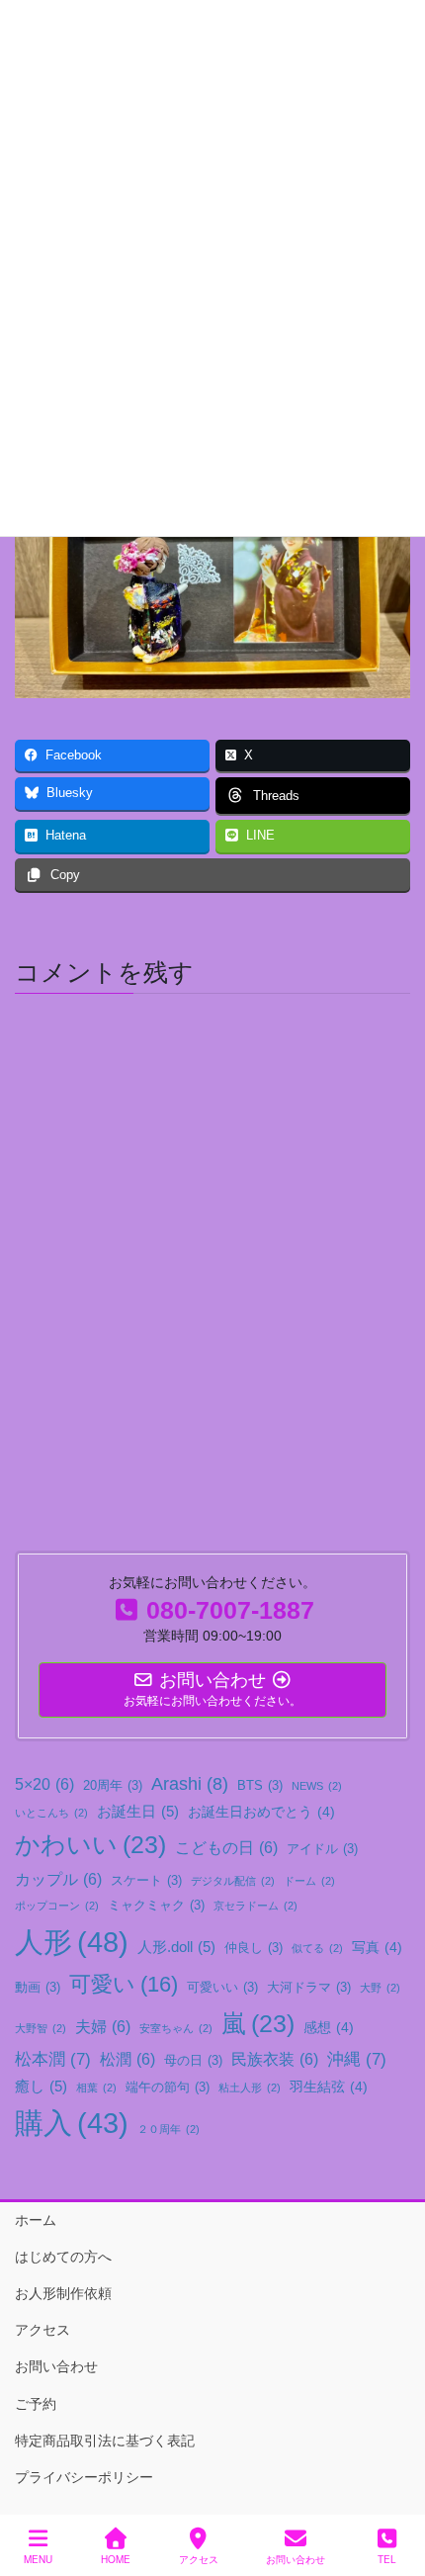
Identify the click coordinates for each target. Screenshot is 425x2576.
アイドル (322, 1849)
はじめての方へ (63, 2257)
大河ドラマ (309, 1988)
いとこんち (51, 1813)
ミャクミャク (156, 1906)
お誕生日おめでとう (261, 1812)
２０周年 (169, 2129)
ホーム (36, 2220)
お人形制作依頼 (63, 2293)
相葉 (96, 2087)
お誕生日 (138, 1811)
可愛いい (222, 1988)
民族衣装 (275, 2059)
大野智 (41, 2028)
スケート (146, 1881)
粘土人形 (250, 2087)
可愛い (124, 1984)
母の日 (193, 2061)
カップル (58, 1879)
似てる (317, 1948)
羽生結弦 (329, 2087)
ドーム (309, 1881)
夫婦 (103, 2026)
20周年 (113, 1786)
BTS (260, 1786)
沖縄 (357, 2059)
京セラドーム (255, 1906)
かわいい (90, 1845)
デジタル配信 (233, 1881)
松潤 (127, 2059)
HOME (116, 2559)
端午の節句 (168, 2087)
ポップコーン (57, 1906)
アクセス (42, 2330)
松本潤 (53, 2059)
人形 (72, 1942)
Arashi (190, 1784)
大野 (380, 1988)
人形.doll (176, 1947)
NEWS (317, 1786)
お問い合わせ (56, 2366)
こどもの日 (226, 1847)
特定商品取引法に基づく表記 (105, 2441)
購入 (72, 2123)
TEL (387, 2559)
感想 (329, 2027)
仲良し (254, 1948)
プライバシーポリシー (84, 2477)
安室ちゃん (176, 2028)
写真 (377, 1947)
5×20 (44, 1784)
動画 (38, 1988)
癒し (41, 2086)
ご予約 (36, 2404)
